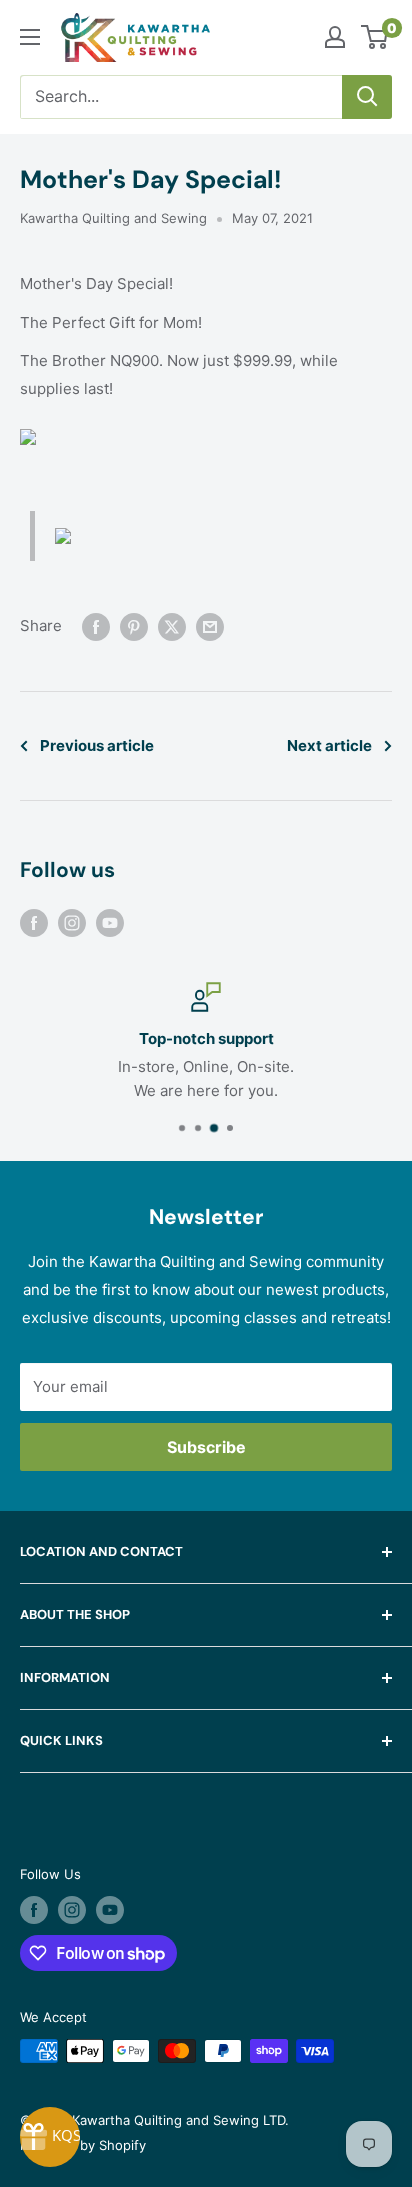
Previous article (97, 745)
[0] (375, 37)
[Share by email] (210, 626)
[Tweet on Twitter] (172, 626)
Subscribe (206, 1447)
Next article (329, 745)
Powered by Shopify (83, 2145)
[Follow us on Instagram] (72, 922)
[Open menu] (30, 37)
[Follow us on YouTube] (110, 922)
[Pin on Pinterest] (134, 626)
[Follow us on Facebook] (34, 922)
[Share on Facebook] (96, 626)
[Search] (367, 97)
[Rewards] (50, 2137)
